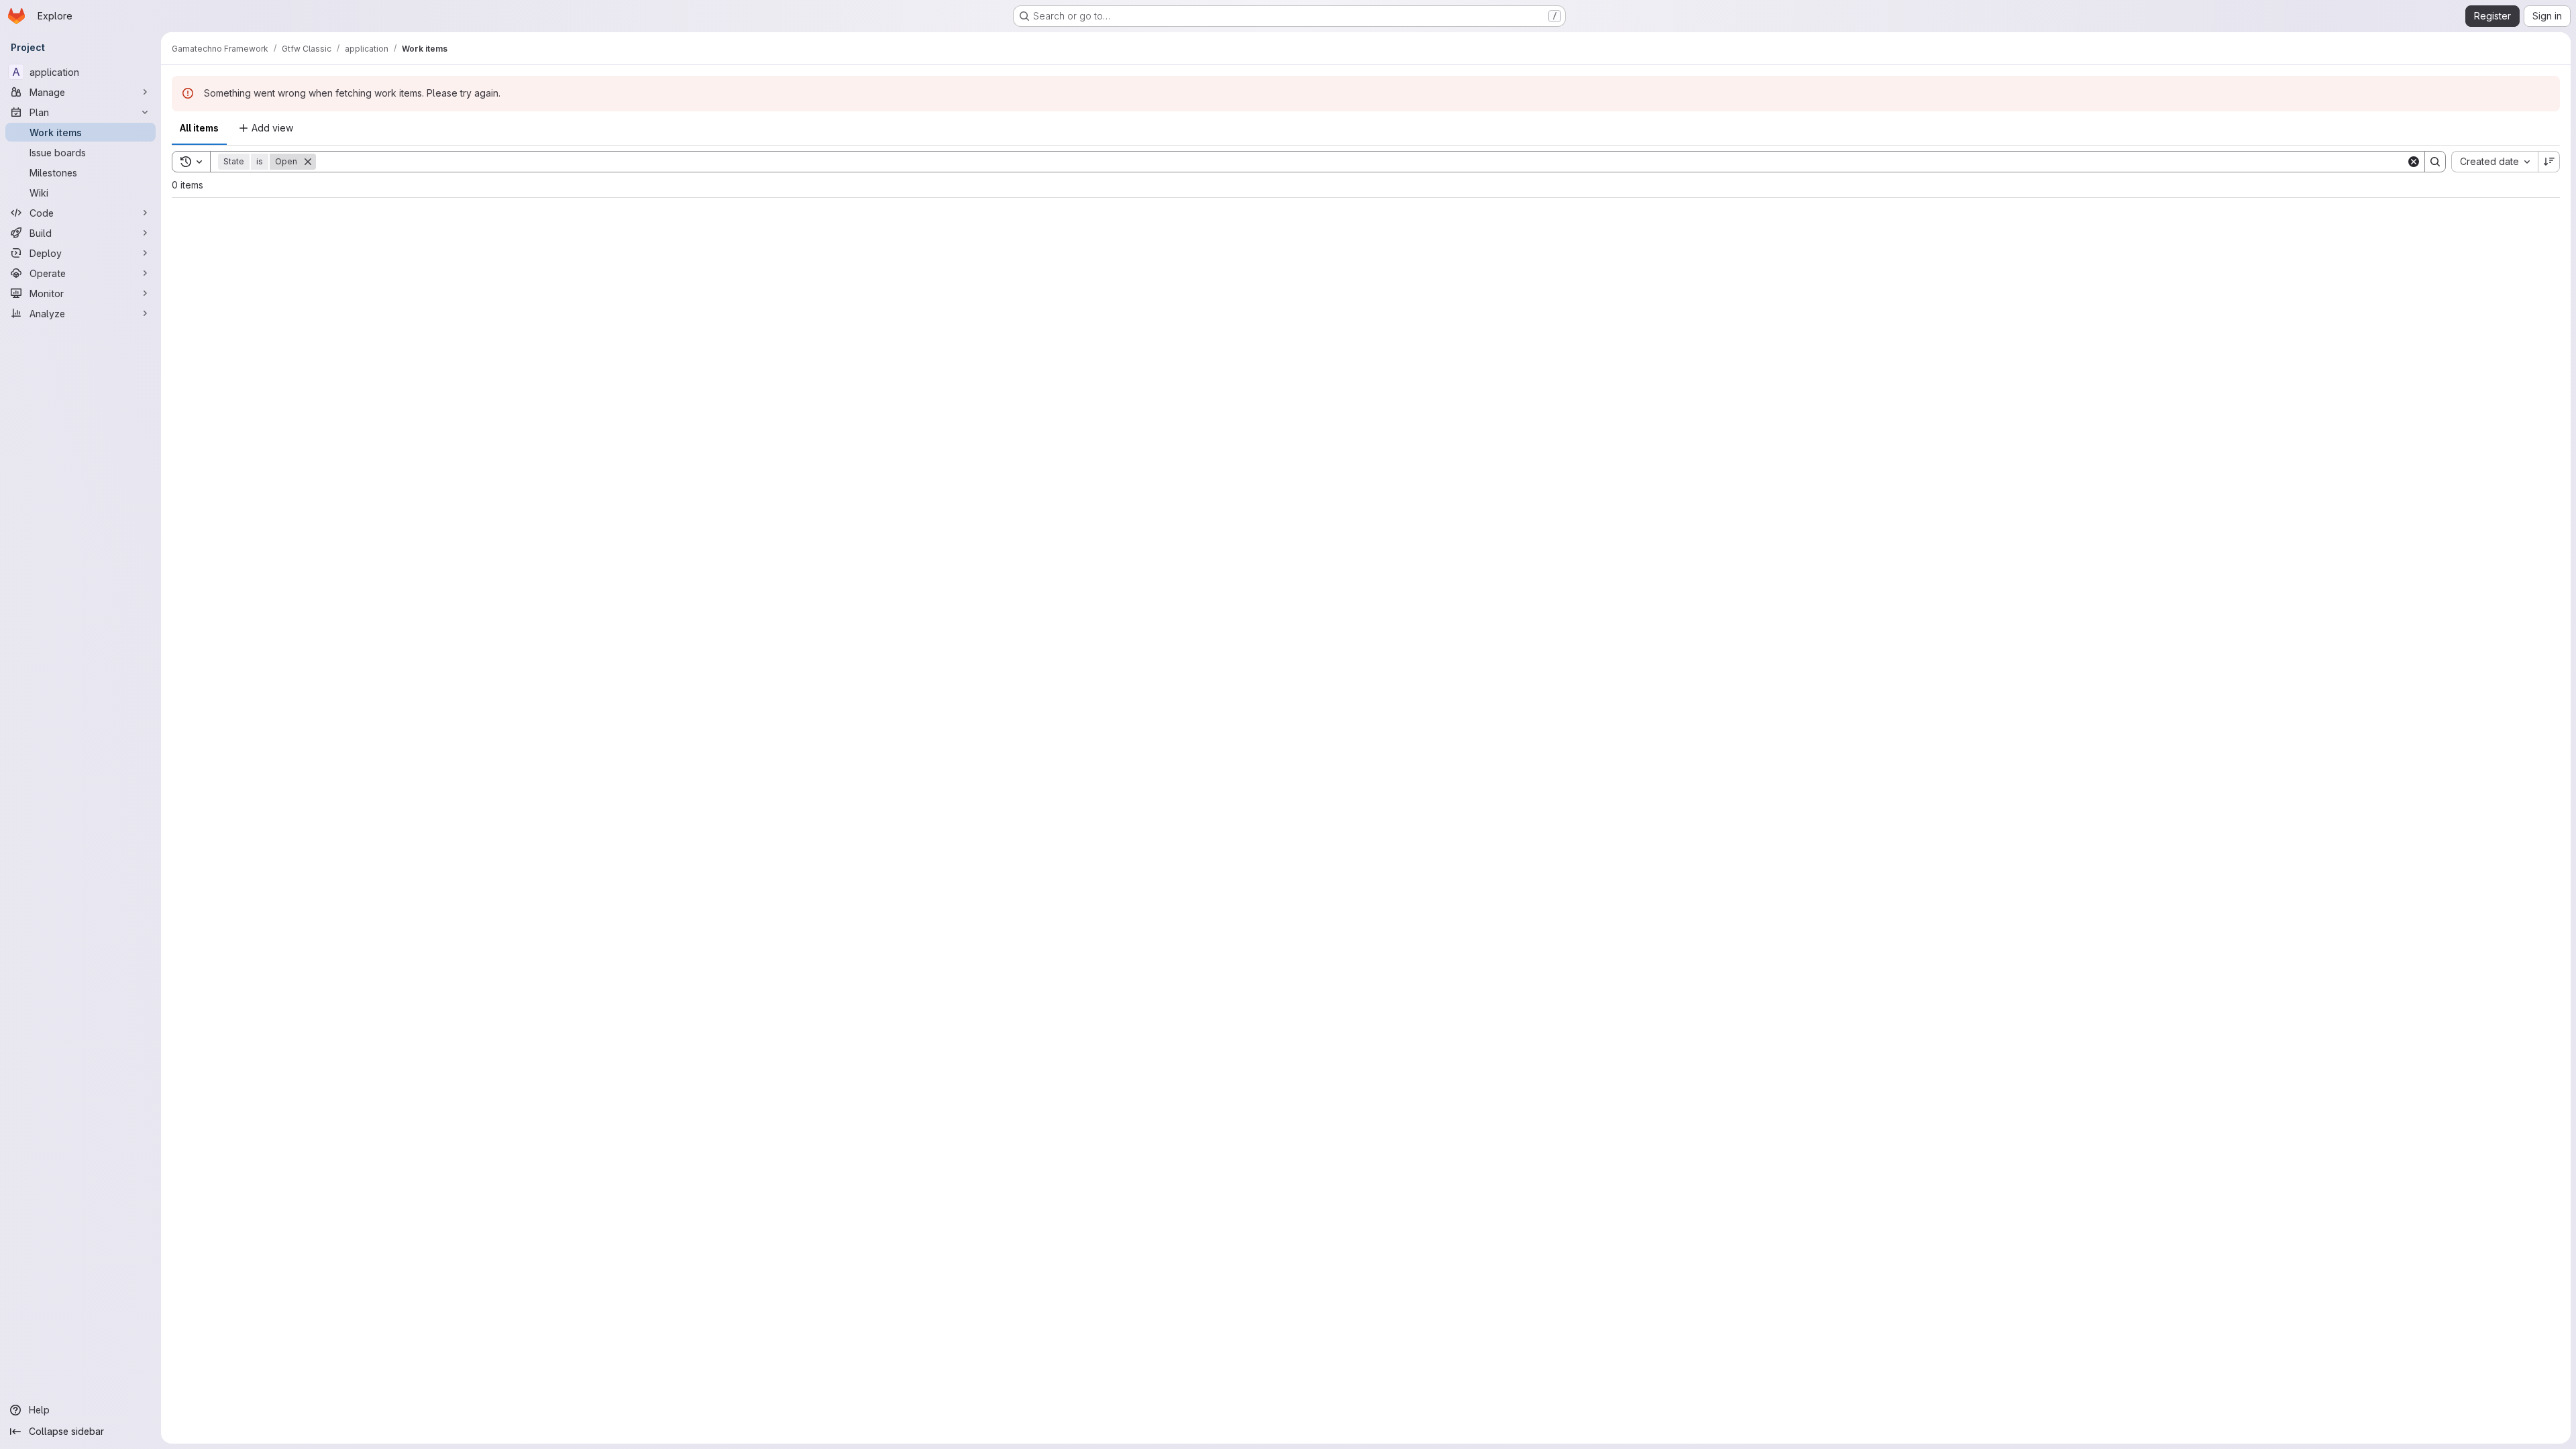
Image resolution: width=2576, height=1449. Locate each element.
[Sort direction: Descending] (2549, 162)
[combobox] (2494, 162)
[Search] (2435, 162)
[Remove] (308, 162)
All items (199, 128)
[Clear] (2414, 162)
